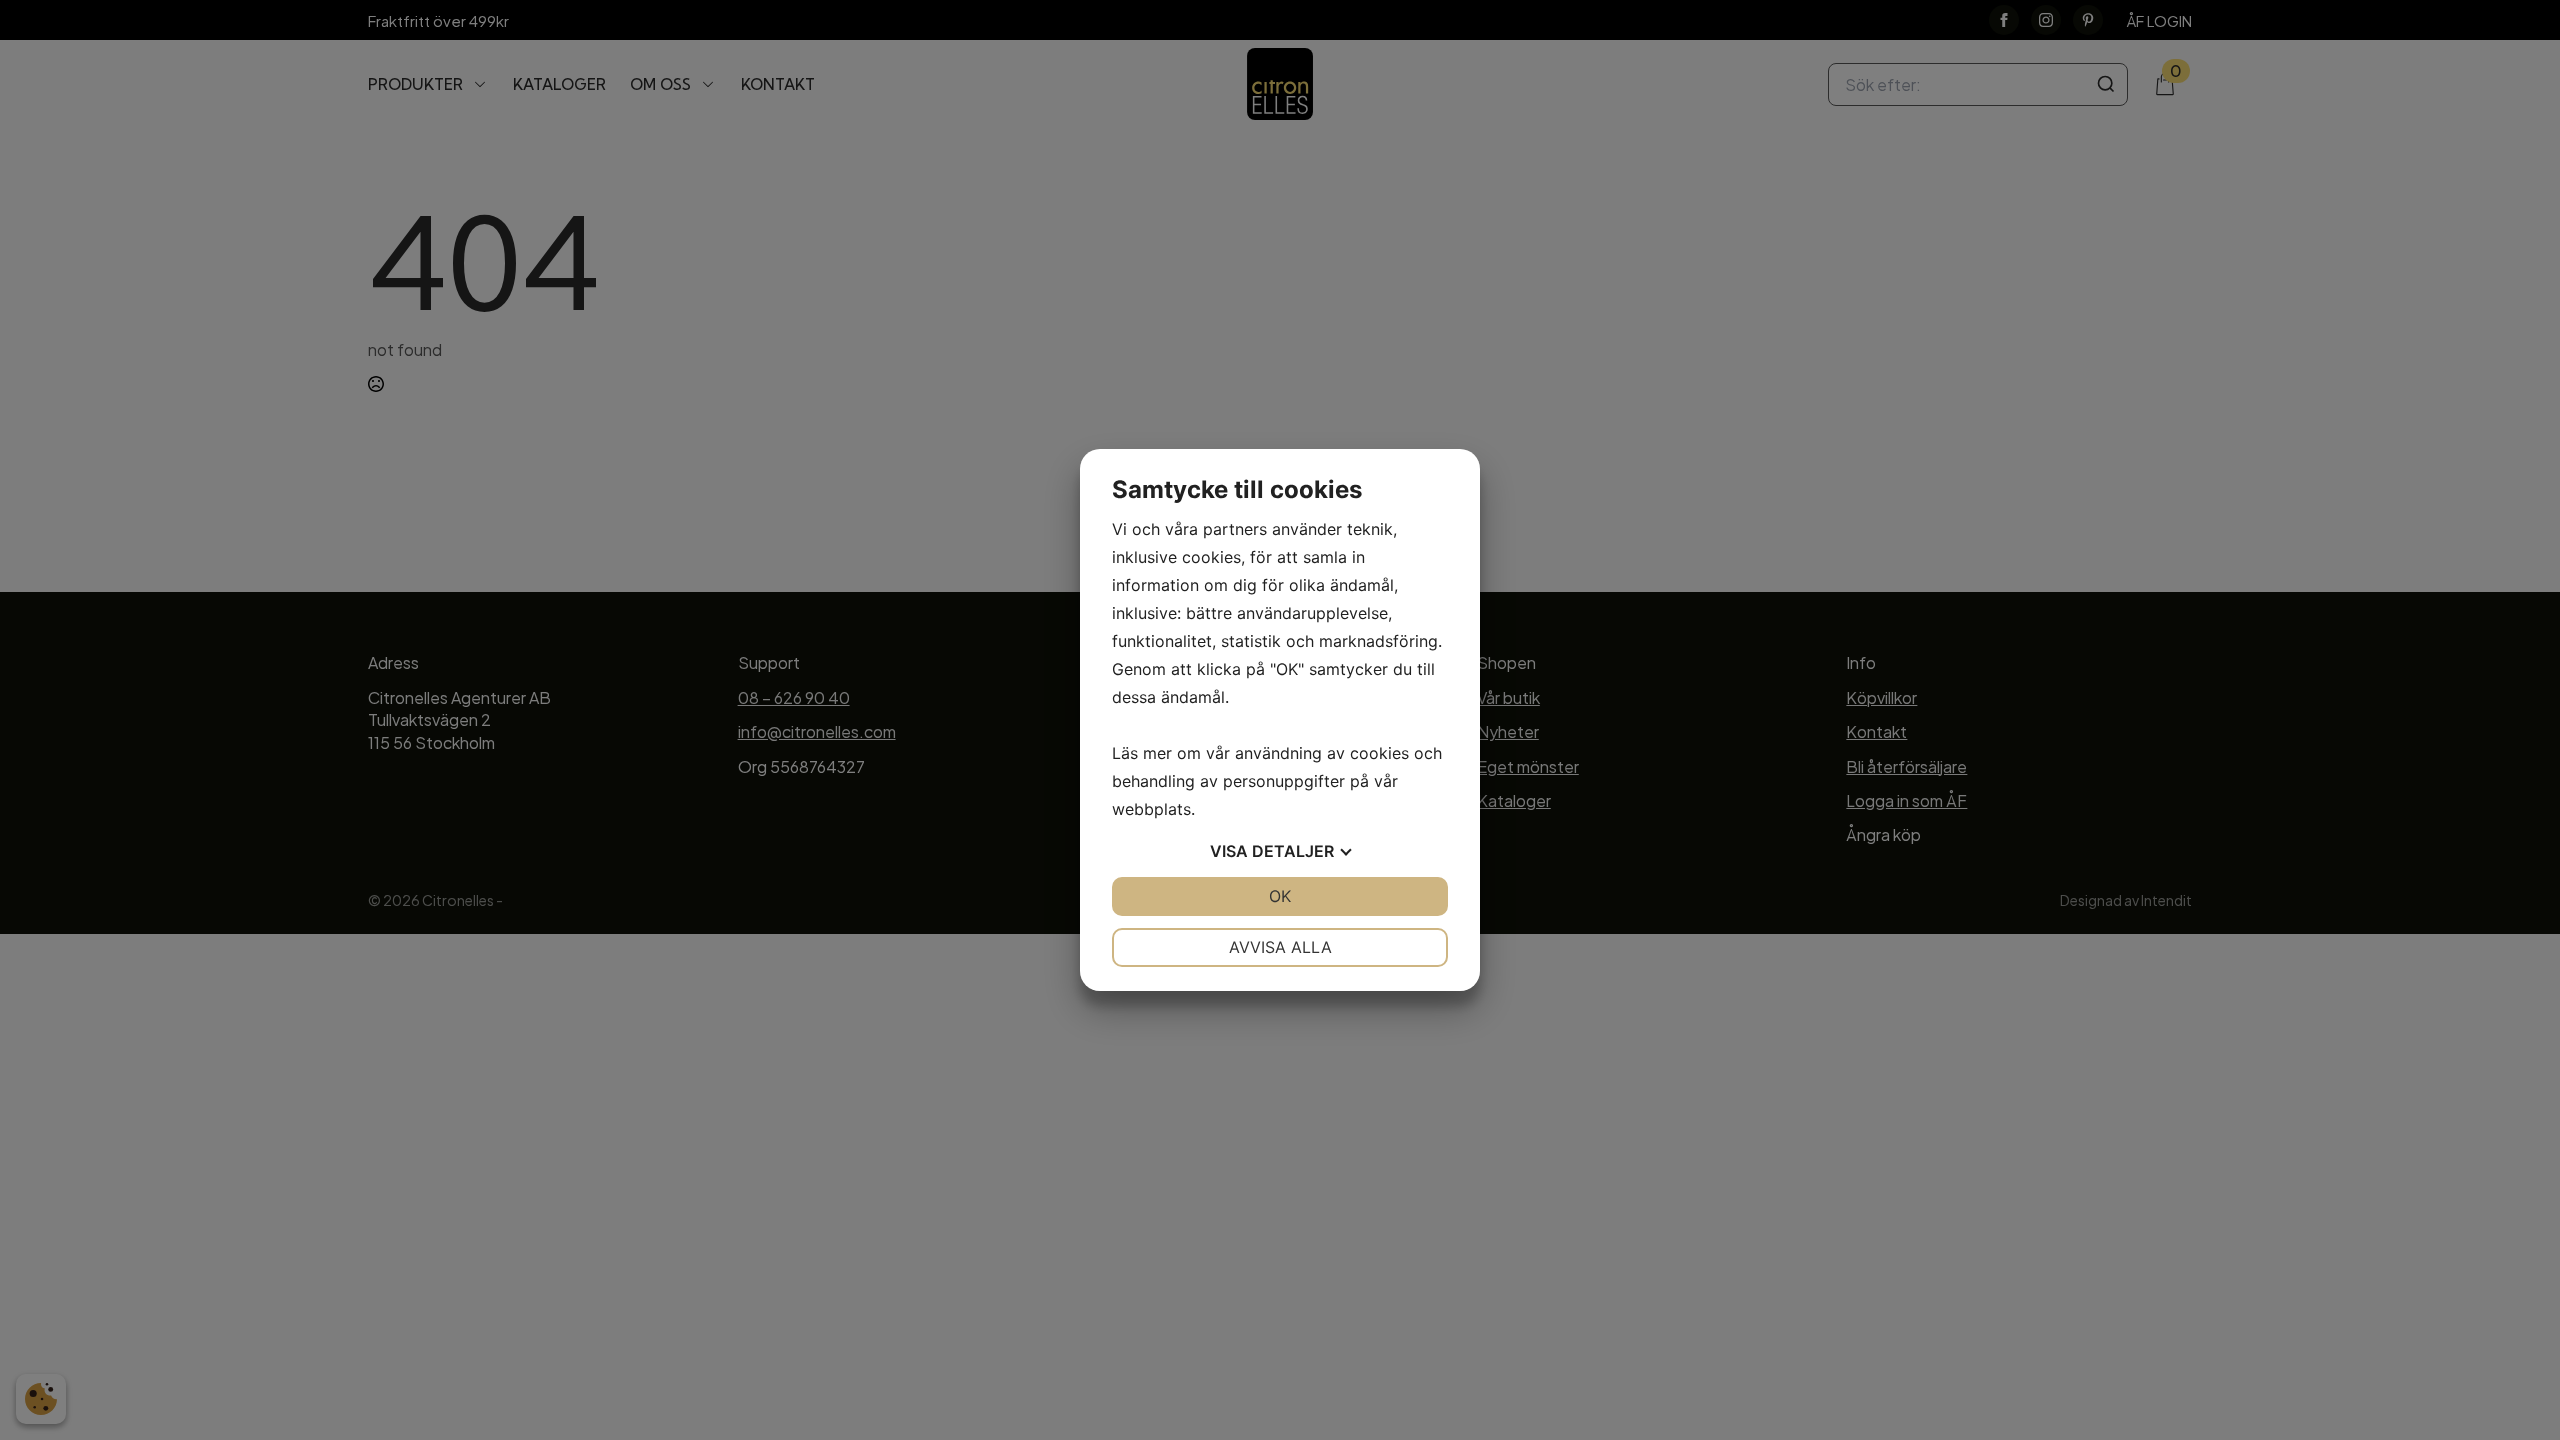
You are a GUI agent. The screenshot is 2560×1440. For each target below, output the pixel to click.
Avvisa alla (1280, 947)
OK (1280, 896)
